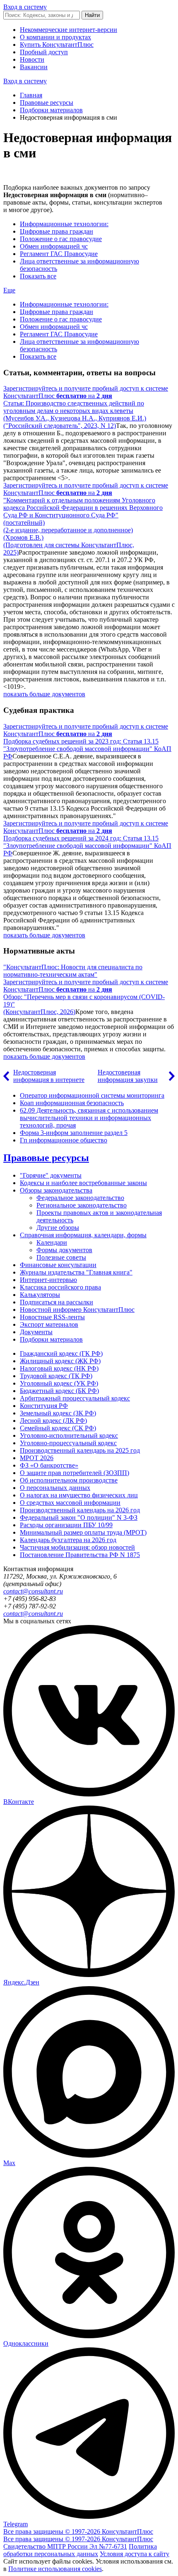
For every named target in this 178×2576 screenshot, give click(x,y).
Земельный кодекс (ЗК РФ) (58, 1413)
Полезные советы (61, 1257)
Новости (32, 59)
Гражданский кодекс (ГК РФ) (61, 1353)
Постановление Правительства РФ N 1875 (80, 1555)
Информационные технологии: (64, 224)
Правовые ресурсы (47, 103)
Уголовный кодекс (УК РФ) (59, 1383)
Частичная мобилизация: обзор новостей (77, 1547)
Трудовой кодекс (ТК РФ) (56, 1376)
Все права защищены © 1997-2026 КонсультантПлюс (78, 2531)
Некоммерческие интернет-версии (69, 30)
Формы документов (64, 1250)
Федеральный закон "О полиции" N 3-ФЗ (79, 1517)
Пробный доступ (44, 52)
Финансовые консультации (58, 1265)
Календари (52, 1242)
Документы (36, 1332)
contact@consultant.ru (33, 1591)
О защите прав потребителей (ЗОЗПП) (75, 1473)
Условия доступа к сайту (135, 2554)
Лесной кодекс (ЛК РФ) (53, 1421)
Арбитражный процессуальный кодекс (75, 1398)
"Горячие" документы (51, 1175)
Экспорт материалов (49, 1324)
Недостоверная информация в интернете (49, 1076)
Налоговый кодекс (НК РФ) (59, 1368)
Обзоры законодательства (56, 1190)
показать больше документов (44, 694)
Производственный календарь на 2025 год (80, 1450)
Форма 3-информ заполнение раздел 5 (74, 1133)
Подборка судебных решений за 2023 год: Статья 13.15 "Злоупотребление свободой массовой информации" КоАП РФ (87, 749)
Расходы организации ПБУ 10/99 (66, 1525)
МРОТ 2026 (37, 1458)
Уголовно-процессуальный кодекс (68, 1443)
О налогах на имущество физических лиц (79, 1495)
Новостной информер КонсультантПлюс (77, 1310)
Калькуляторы (40, 1295)
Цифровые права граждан (57, 231)
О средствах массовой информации (70, 1503)
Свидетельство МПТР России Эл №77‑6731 (65, 2546)
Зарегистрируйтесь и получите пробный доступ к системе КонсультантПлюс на (86, 392)
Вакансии (34, 67)
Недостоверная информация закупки (128, 1076)
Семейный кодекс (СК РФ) (58, 1428)
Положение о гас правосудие (61, 239)
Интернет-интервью (48, 1280)
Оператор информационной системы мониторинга (92, 1095)
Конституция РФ (44, 1406)
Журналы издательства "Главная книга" (76, 1272)
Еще (9, 290)
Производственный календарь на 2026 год (80, 1510)
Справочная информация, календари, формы (83, 1235)
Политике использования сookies (55, 2569)
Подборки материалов (51, 110)
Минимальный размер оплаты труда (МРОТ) (83, 1532)
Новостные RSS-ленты (52, 1317)
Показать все (38, 276)
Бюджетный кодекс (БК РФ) (59, 1391)
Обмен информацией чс (54, 246)
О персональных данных (55, 1488)
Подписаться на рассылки (57, 1302)
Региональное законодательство (82, 1205)
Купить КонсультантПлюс (57, 45)
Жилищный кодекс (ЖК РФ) (60, 1361)
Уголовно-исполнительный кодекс (69, 1435)
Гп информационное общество (64, 1140)
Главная (31, 95)
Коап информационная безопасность (72, 1103)
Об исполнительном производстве (69, 1480)
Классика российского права (60, 1287)
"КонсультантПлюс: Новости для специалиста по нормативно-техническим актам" (73, 971)
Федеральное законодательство (80, 1198)
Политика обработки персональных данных (80, 2550)
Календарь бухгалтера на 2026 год (68, 1540)
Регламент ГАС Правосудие (59, 254)
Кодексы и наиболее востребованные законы (83, 1183)
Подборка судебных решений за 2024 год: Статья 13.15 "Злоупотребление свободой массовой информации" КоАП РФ (87, 846)
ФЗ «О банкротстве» (49, 1465)
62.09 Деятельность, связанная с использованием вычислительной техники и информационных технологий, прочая (89, 1118)
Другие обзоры (58, 1228)
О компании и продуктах (55, 37)
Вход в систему (25, 7)
